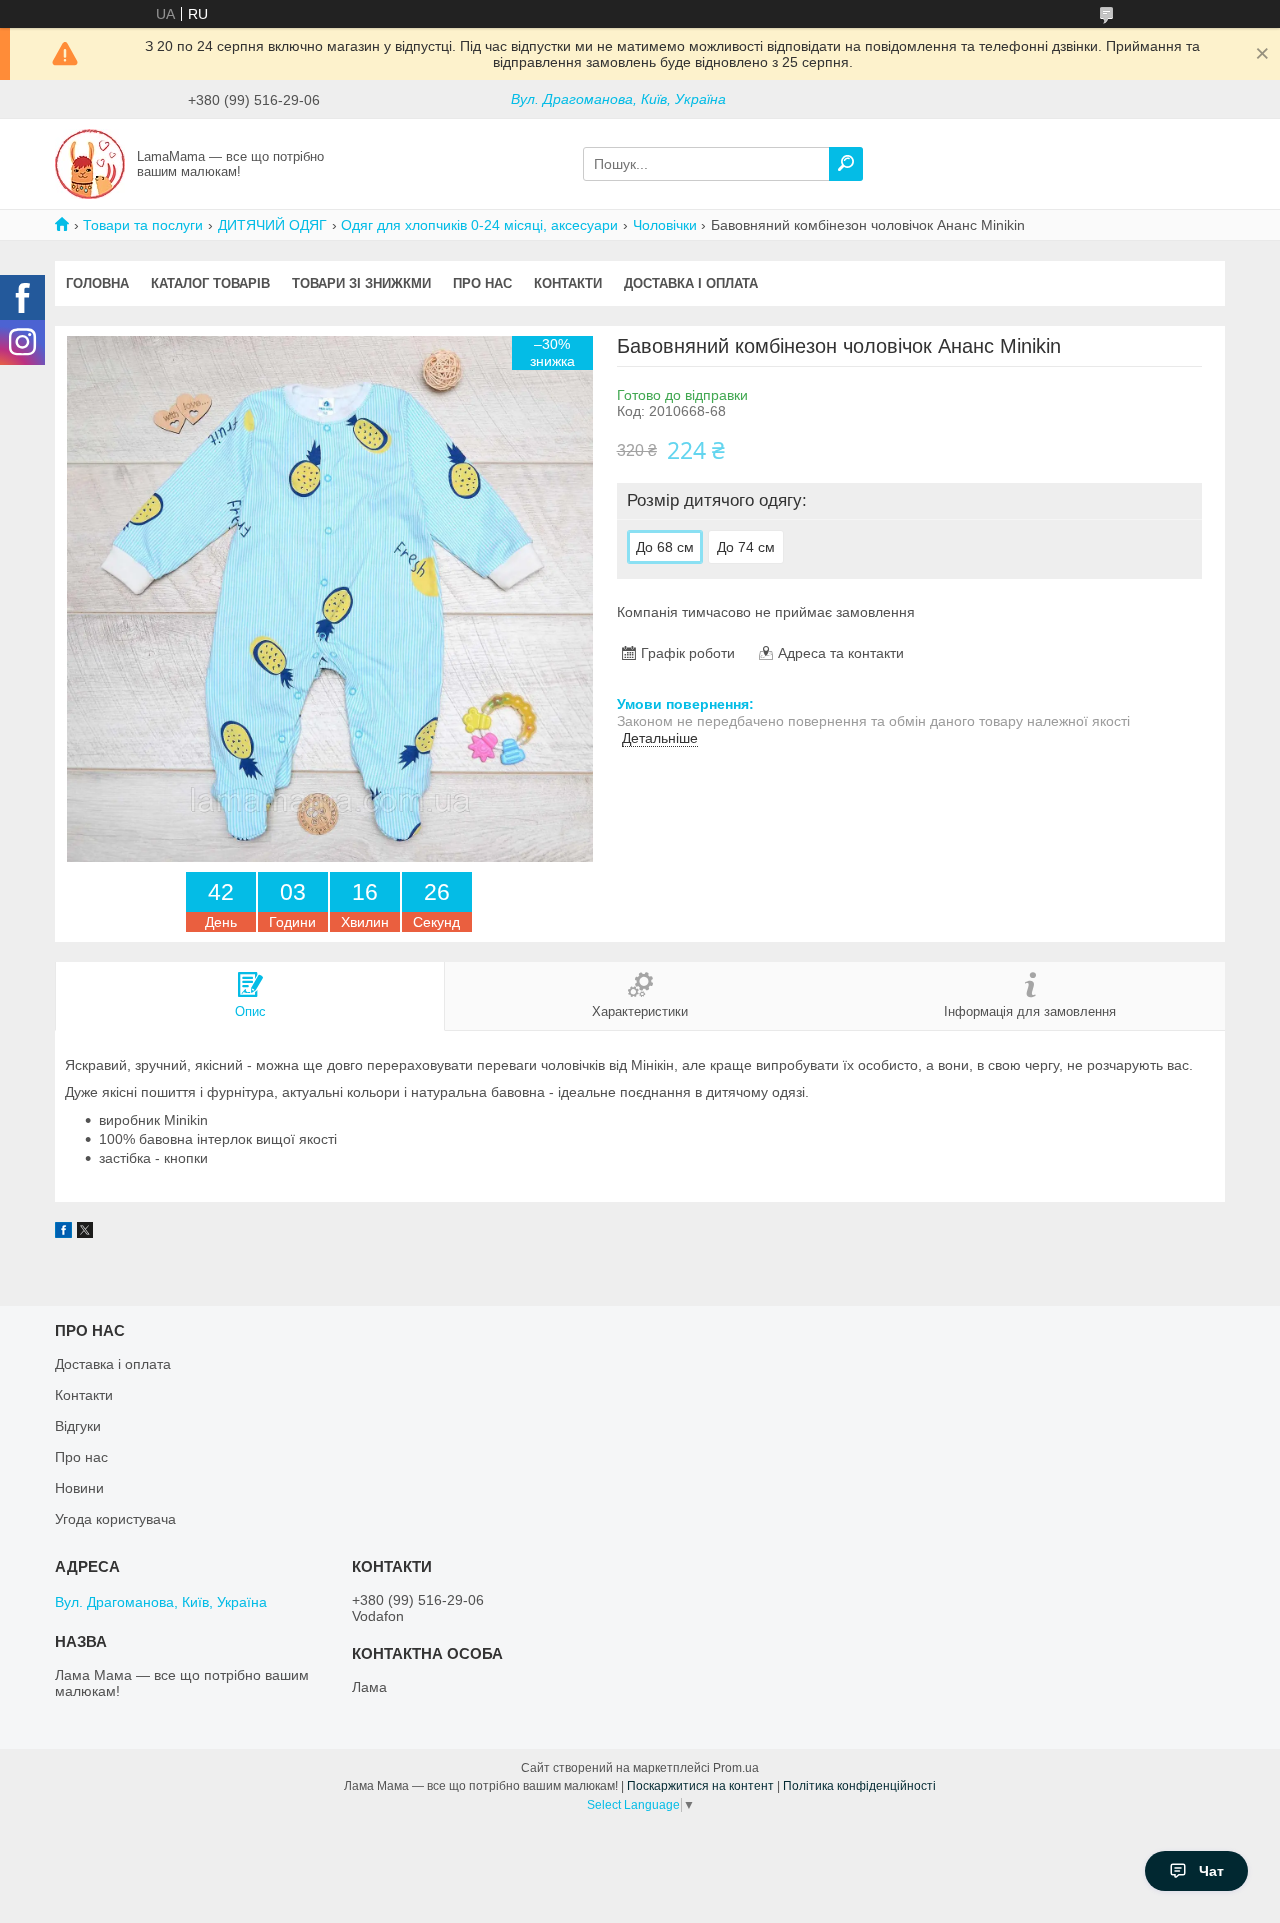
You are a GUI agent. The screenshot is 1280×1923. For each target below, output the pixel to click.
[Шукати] (846, 164)
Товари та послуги (143, 225)
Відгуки (78, 1426)
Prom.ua (736, 1768)
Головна (97, 283)
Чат (1211, 1871)
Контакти (568, 283)
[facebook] (63, 1233)
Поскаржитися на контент (700, 1786)
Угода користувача (115, 1519)
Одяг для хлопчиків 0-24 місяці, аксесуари (479, 225)
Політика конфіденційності (859, 1786)
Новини (79, 1488)
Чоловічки (665, 225)
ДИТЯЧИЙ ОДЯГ (272, 225)
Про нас (482, 283)
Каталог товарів (210, 283)
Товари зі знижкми (361, 283)
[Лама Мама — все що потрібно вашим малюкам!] (90, 163)
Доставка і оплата (691, 283)
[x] (85, 1233)
